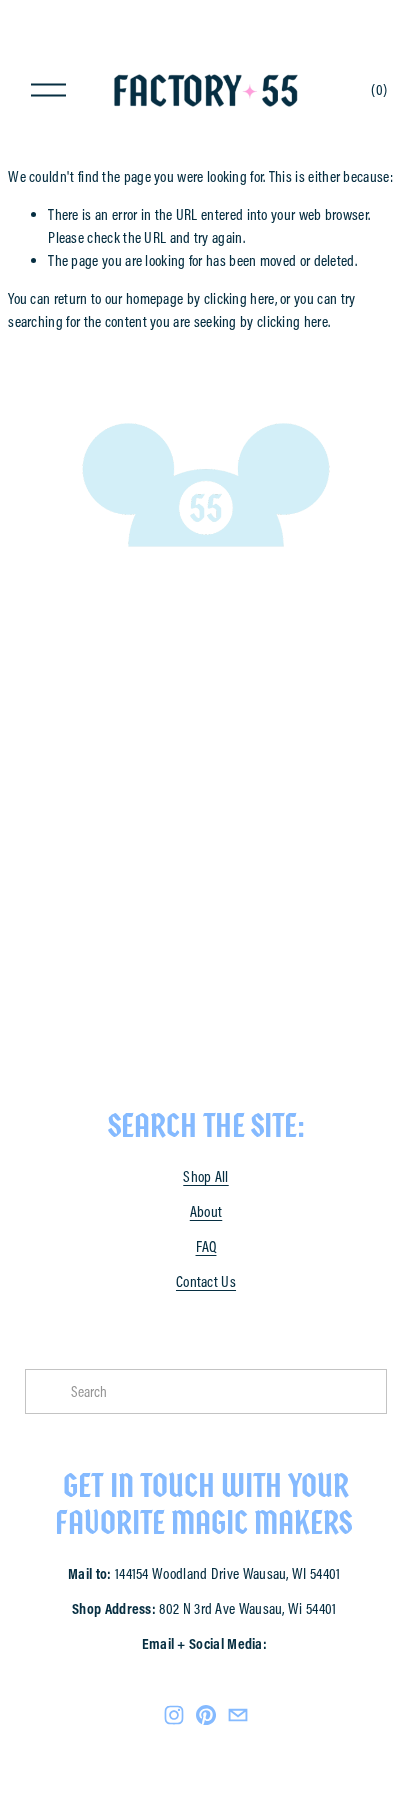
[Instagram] (174, 1715)
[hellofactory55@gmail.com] (238, 1715)
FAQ (206, 1246)
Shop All (205, 1176)
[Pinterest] (206, 1715)
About (206, 1211)
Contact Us (206, 1281)
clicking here (239, 298)
